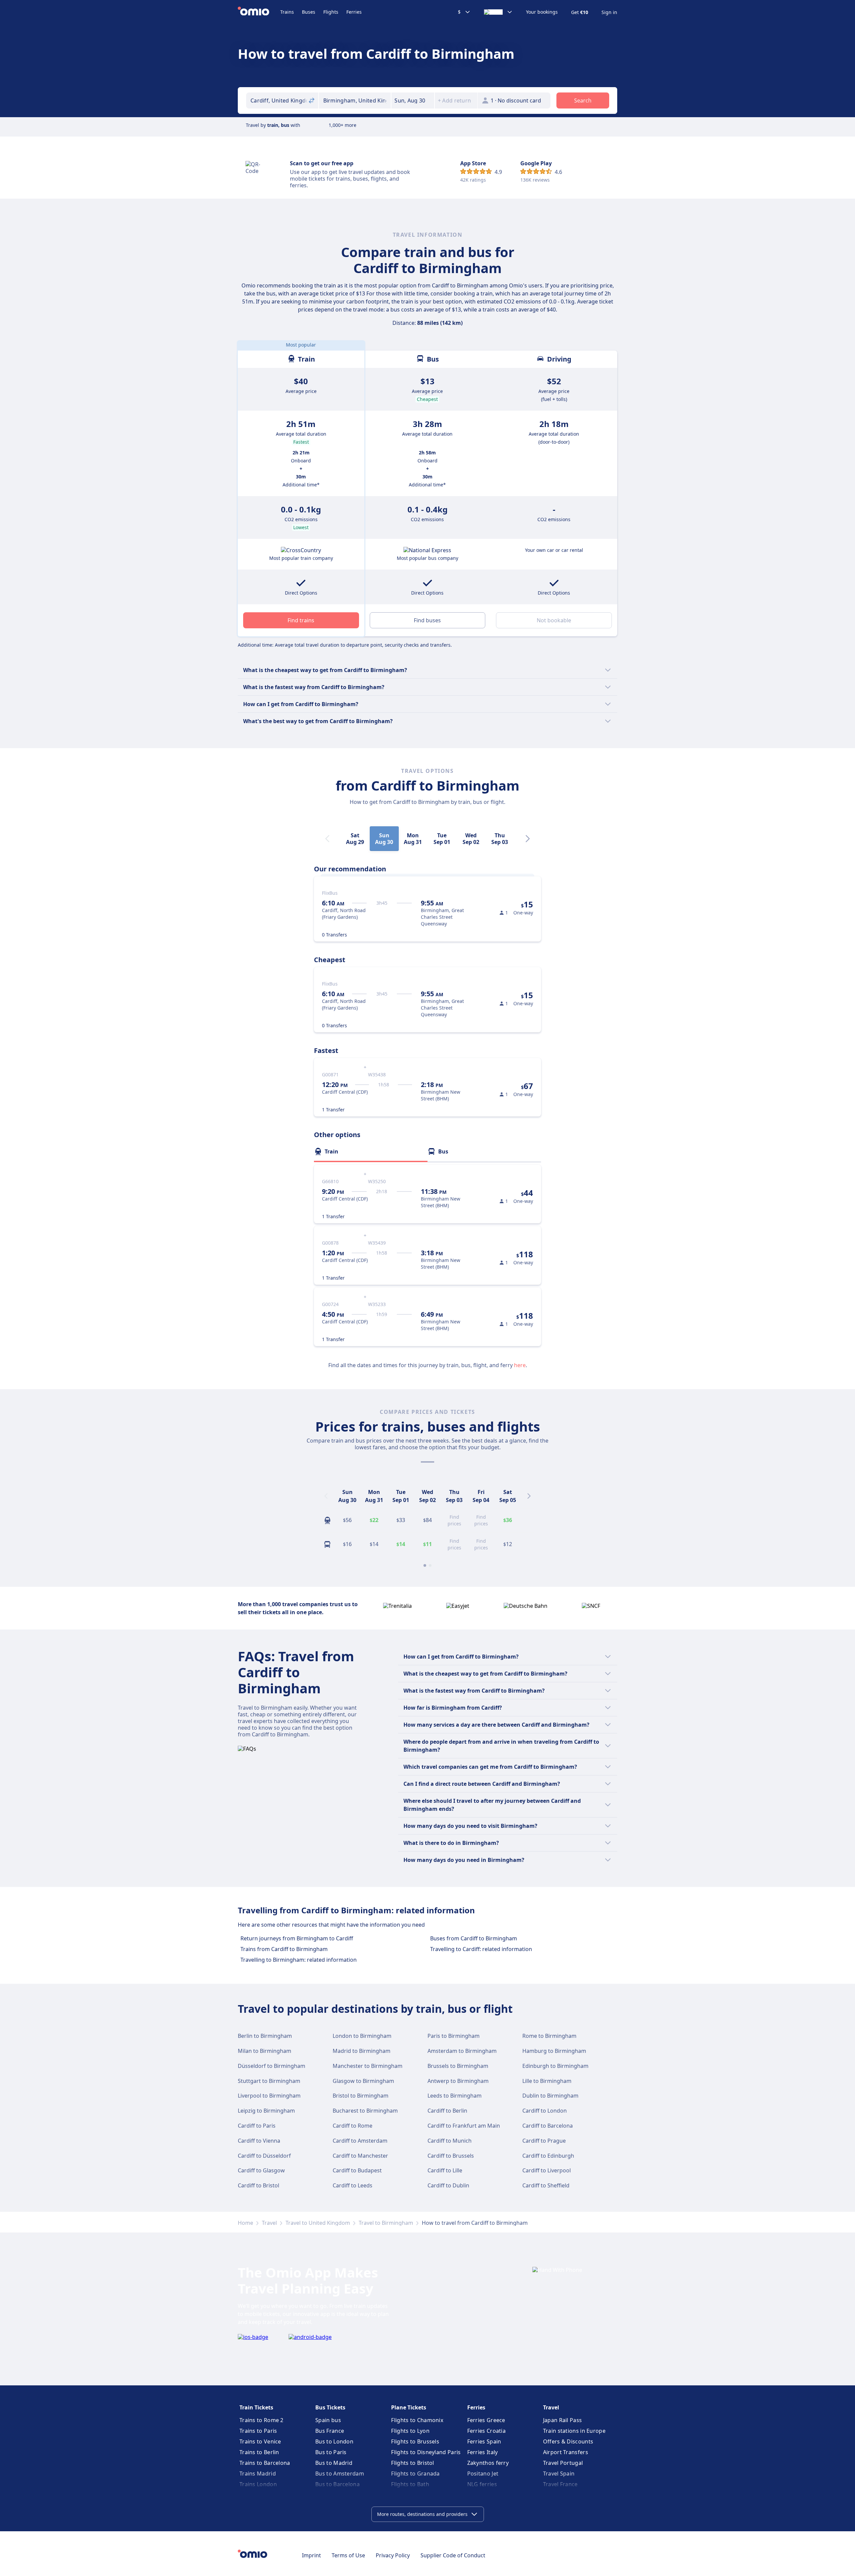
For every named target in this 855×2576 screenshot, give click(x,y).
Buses (309, 12)
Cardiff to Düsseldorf (264, 2156)
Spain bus (328, 2420)
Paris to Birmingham (454, 2036)
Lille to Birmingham (547, 2081)
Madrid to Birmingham (362, 2051)
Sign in (609, 12)
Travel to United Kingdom (318, 2223)
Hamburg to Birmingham (554, 2051)
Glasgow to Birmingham (363, 2081)
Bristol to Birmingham (361, 2096)
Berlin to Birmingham (265, 2036)
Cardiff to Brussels (451, 2156)
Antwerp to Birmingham (458, 2081)
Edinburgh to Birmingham (555, 2066)
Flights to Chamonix (417, 2420)
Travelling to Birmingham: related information (299, 1960)
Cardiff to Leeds (353, 2185)
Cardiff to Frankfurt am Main (464, 2126)
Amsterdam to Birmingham (462, 2051)
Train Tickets (256, 2407)
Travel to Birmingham (386, 2223)
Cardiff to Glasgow (261, 2170)
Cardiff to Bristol (259, 2185)
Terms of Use (348, 2555)
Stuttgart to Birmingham (269, 2081)
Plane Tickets (409, 2407)
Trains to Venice (260, 2441)
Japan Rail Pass (563, 2420)
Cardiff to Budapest (357, 2170)
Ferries (354, 12)
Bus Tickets (330, 2407)
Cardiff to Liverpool (547, 2170)
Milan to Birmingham (265, 2051)
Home (245, 2223)
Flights (331, 12)
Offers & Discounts (568, 2441)
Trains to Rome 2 (262, 2420)
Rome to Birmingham (549, 2036)
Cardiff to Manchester (360, 2156)
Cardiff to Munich (450, 2141)
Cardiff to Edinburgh (548, 2156)
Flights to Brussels (415, 2441)
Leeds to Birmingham (455, 2096)
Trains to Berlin (259, 2452)
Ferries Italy (483, 2452)
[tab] (371, 1151)
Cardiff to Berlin (447, 2111)
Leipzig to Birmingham (266, 2111)
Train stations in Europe (574, 2431)
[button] (413, 100)
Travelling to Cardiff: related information (481, 1949)
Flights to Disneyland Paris (426, 2452)
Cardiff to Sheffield (546, 2185)
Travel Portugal (563, 2463)
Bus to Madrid (334, 2463)
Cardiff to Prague (544, 2141)
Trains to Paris (258, 2431)
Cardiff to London (545, 2111)
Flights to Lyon (410, 2431)
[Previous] (326, 1496)
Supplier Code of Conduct (453, 2555)
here (520, 1365)
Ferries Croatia (487, 2431)
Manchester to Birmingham (368, 2066)
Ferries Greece (486, 2420)
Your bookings (542, 12)
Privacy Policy (393, 2555)
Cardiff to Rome (353, 2126)
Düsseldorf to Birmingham (272, 2066)
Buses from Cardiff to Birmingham (474, 1938)
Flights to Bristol (412, 2463)
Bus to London (334, 2441)
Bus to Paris (331, 2452)
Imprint (311, 2555)
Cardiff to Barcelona (548, 2126)
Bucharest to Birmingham (365, 2111)
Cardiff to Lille (445, 2170)
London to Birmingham (362, 2036)
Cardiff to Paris (257, 2126)
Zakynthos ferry (488, 2463)
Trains (287, 12)
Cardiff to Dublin (448, 2185)
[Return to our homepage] (259, 12)
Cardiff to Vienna (259, 2141)
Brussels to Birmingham (458, 2066)
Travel (269, 2223)
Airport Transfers (566, 2452)
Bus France (330, 2431)
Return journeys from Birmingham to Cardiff (297, 1938)
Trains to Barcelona (265, 2463)
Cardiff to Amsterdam (360, 2141)
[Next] (528, 839)
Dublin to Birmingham (550, 2096)
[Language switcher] (498, 12)
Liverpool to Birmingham (269, 2096)
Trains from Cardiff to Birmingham (284, 1949)
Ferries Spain (484, 2441)
